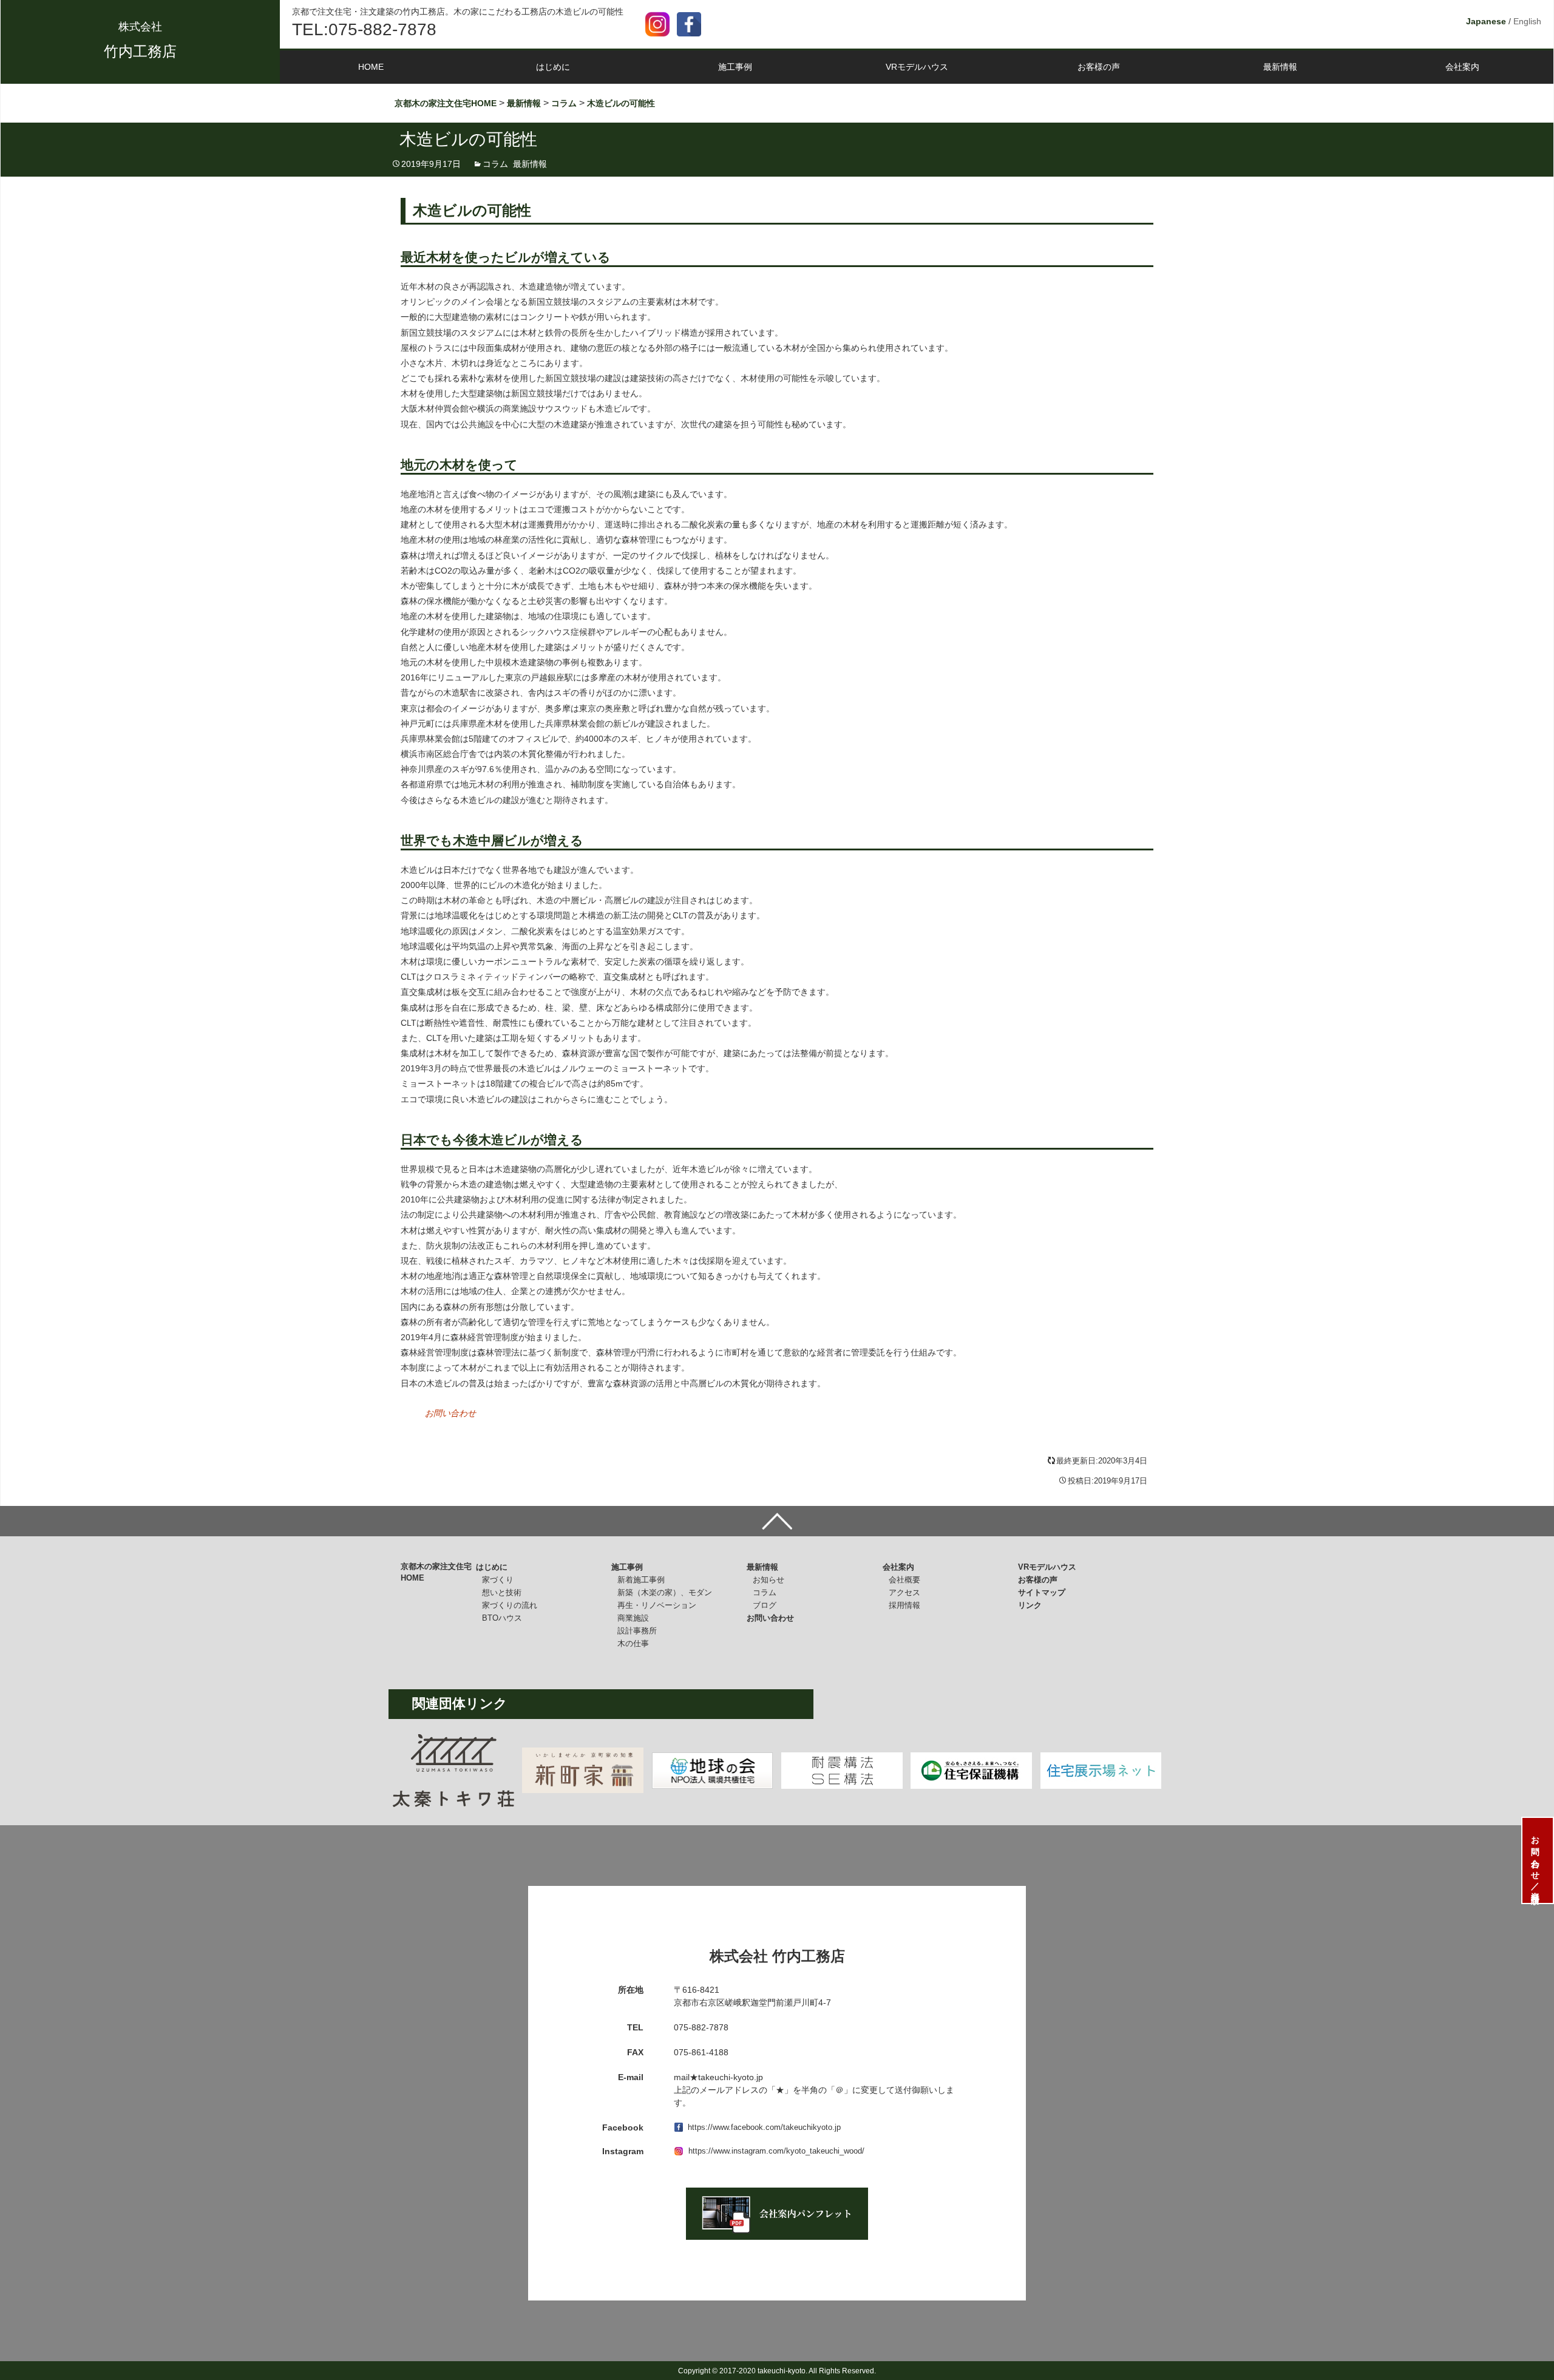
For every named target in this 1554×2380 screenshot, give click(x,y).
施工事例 (735, 67)
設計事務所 (637, 1631)
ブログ (765, 1605)
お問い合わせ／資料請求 (1535, 1860)
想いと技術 (502, 1592)
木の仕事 (633, 1643)
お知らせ (769, 1580)
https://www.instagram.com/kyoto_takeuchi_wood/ (776, 2151)
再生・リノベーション (657, 1605)
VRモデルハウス (917, 67)
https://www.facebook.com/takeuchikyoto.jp (764, 2127)
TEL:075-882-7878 (364, 29)
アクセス (904, 1592)
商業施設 (633, 1618)
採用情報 (904, 1605)
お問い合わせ (450, 1413)
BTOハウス (502, 1618)
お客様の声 (1099, 67)
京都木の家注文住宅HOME (436, 1572)
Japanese (1486, 21)
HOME (371, 67)
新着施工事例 (641, 1580)
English (1527, 21)
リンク (1030, 1605)
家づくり (498, 1580)
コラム (495, 164)
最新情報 (1280, 67)
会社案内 (1462, 67)
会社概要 (904, 1580)
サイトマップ (1042, 1592)
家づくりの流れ (510, 1605)
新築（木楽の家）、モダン (665, 1592)
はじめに (553, 67)
